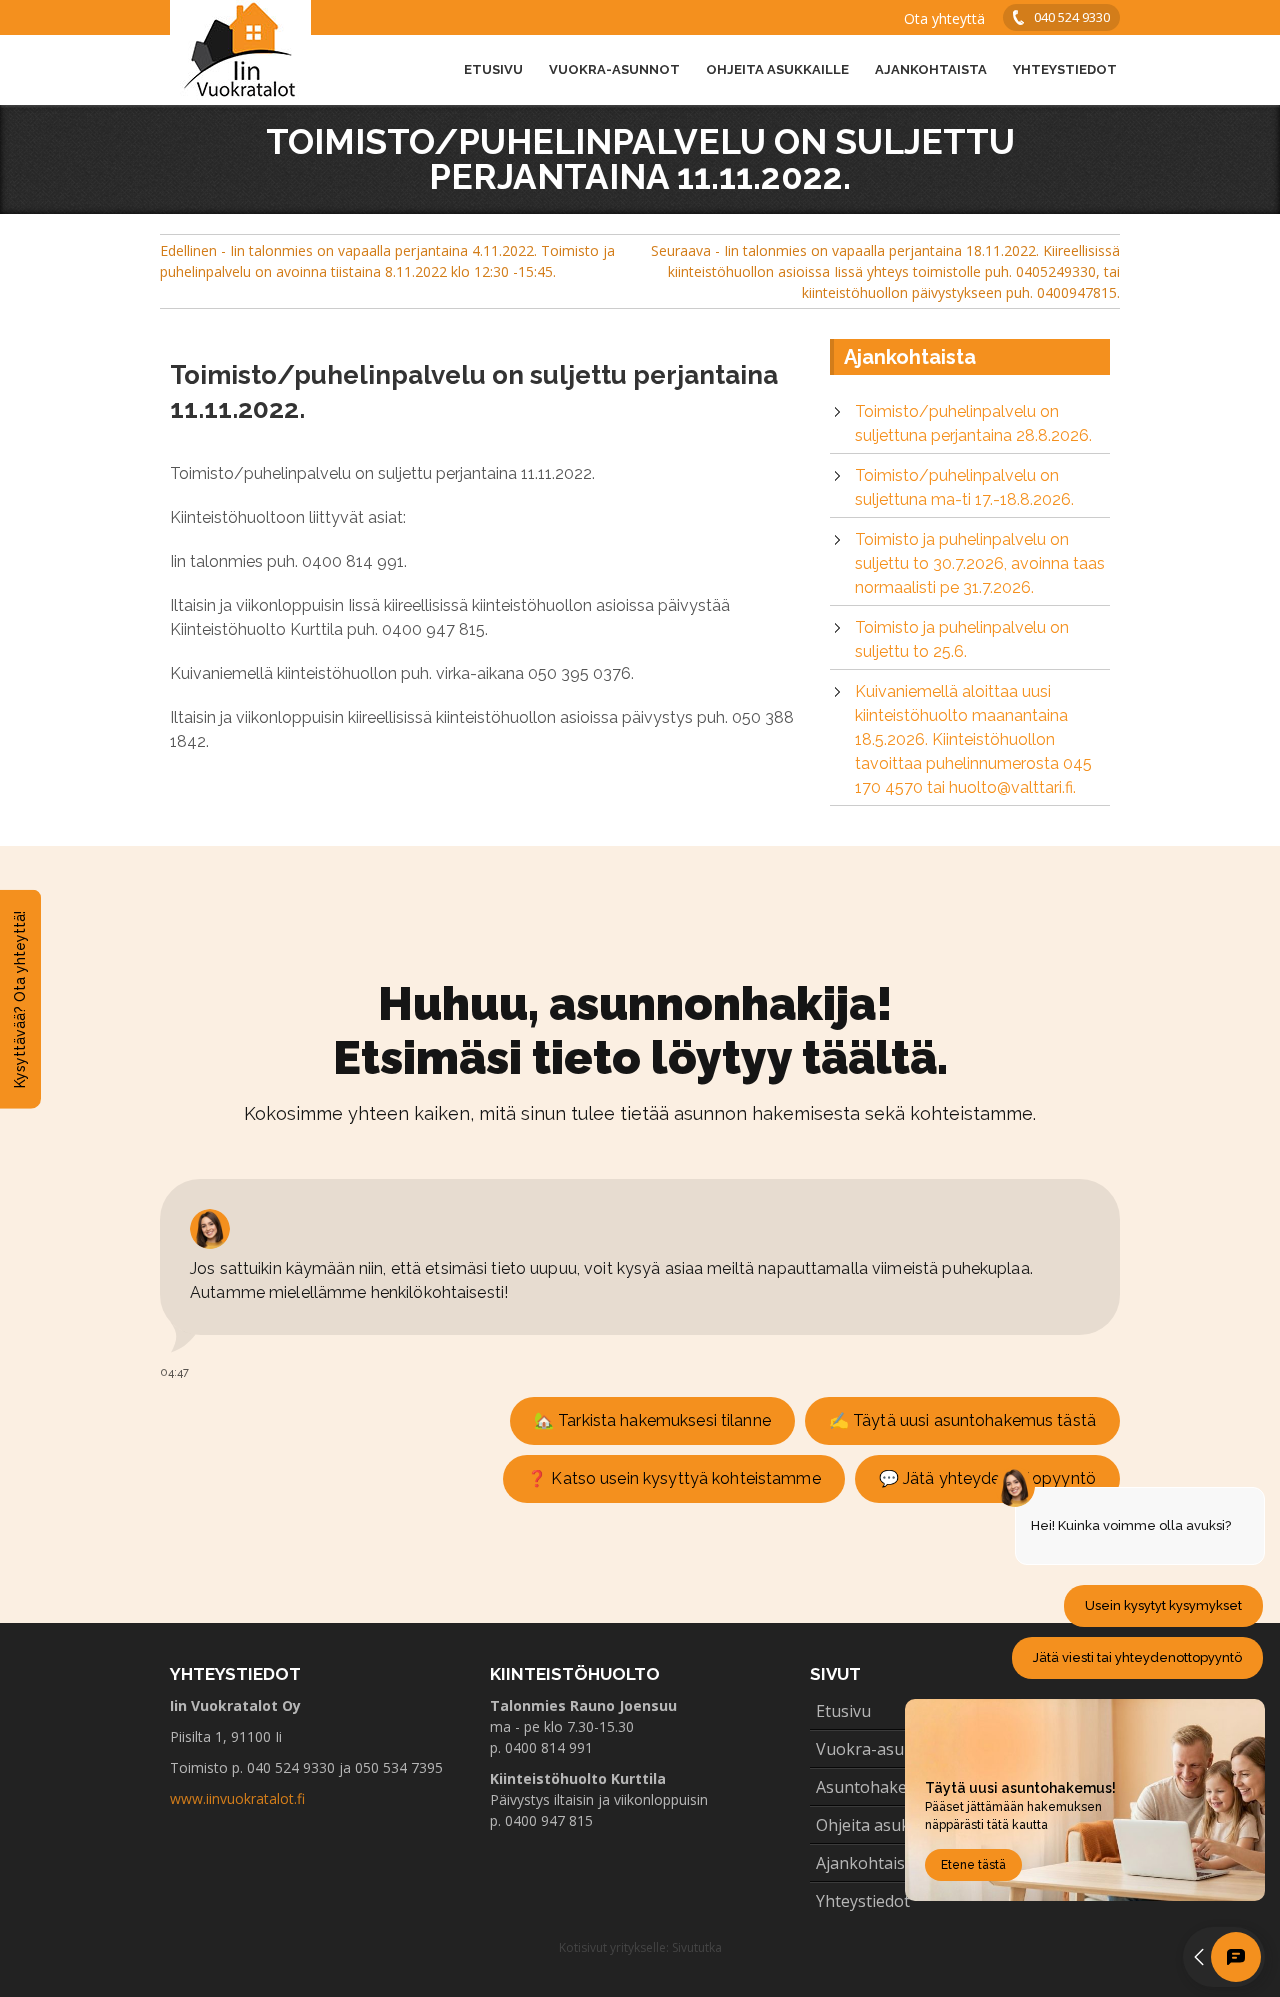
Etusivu (493, 69)
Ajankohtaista (931, 69)
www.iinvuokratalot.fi (237, 1798)
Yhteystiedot (1065, 69)
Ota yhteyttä (944, 18)
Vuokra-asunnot (614, 69)
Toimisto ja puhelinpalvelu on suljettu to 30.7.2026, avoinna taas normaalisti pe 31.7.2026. (980, 563)
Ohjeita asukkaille (777, 69)
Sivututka (697, 1947)
